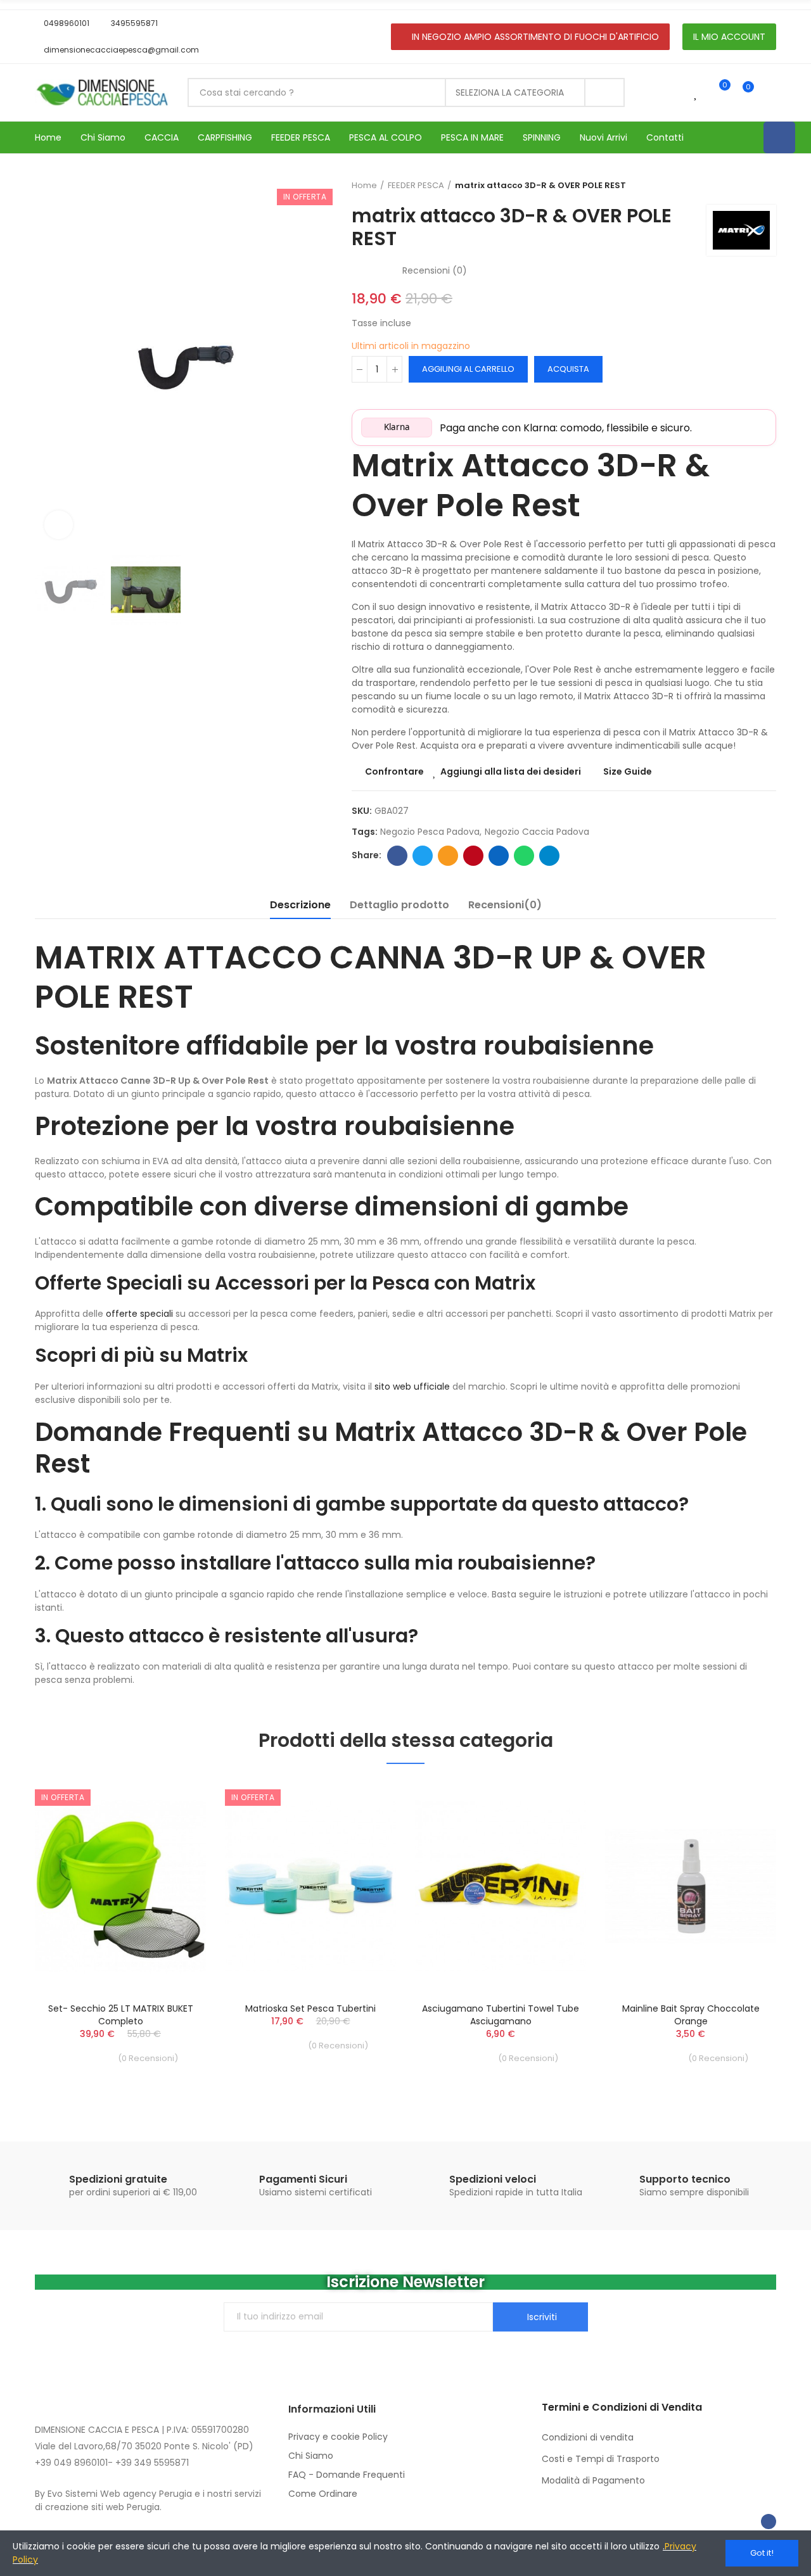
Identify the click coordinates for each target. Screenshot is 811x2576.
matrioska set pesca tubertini (310, 2008)
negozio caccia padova (537, 832)
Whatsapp (524, 856)
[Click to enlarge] (59, 525)
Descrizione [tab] (300, 905)
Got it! (762, 2553)
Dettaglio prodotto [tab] (399, 905)
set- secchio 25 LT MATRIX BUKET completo (121, 2015)
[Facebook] (779, 137)
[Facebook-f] (769, 2522)
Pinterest (473, 856)
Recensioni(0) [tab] (505, 905)
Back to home (751, 186)
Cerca (604, 92)
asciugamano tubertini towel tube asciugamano (501, 2015)
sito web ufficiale (412, 1386)
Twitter (423, 856)
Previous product (735, 186)
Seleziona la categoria (510, 92)
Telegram (549, 856)
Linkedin (499, 856)
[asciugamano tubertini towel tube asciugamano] (501, 1886)
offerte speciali (139, 1314)
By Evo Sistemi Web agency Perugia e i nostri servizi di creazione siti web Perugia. (148, 2500)
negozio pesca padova (430, 832)
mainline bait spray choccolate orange (691, 2015)
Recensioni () (435, 270)
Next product (767, 186)
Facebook (397, 856)
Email (448, 856)
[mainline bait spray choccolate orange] (691, 1886)
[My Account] (770, 92)
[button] (62, 23)
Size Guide (628, 771)
